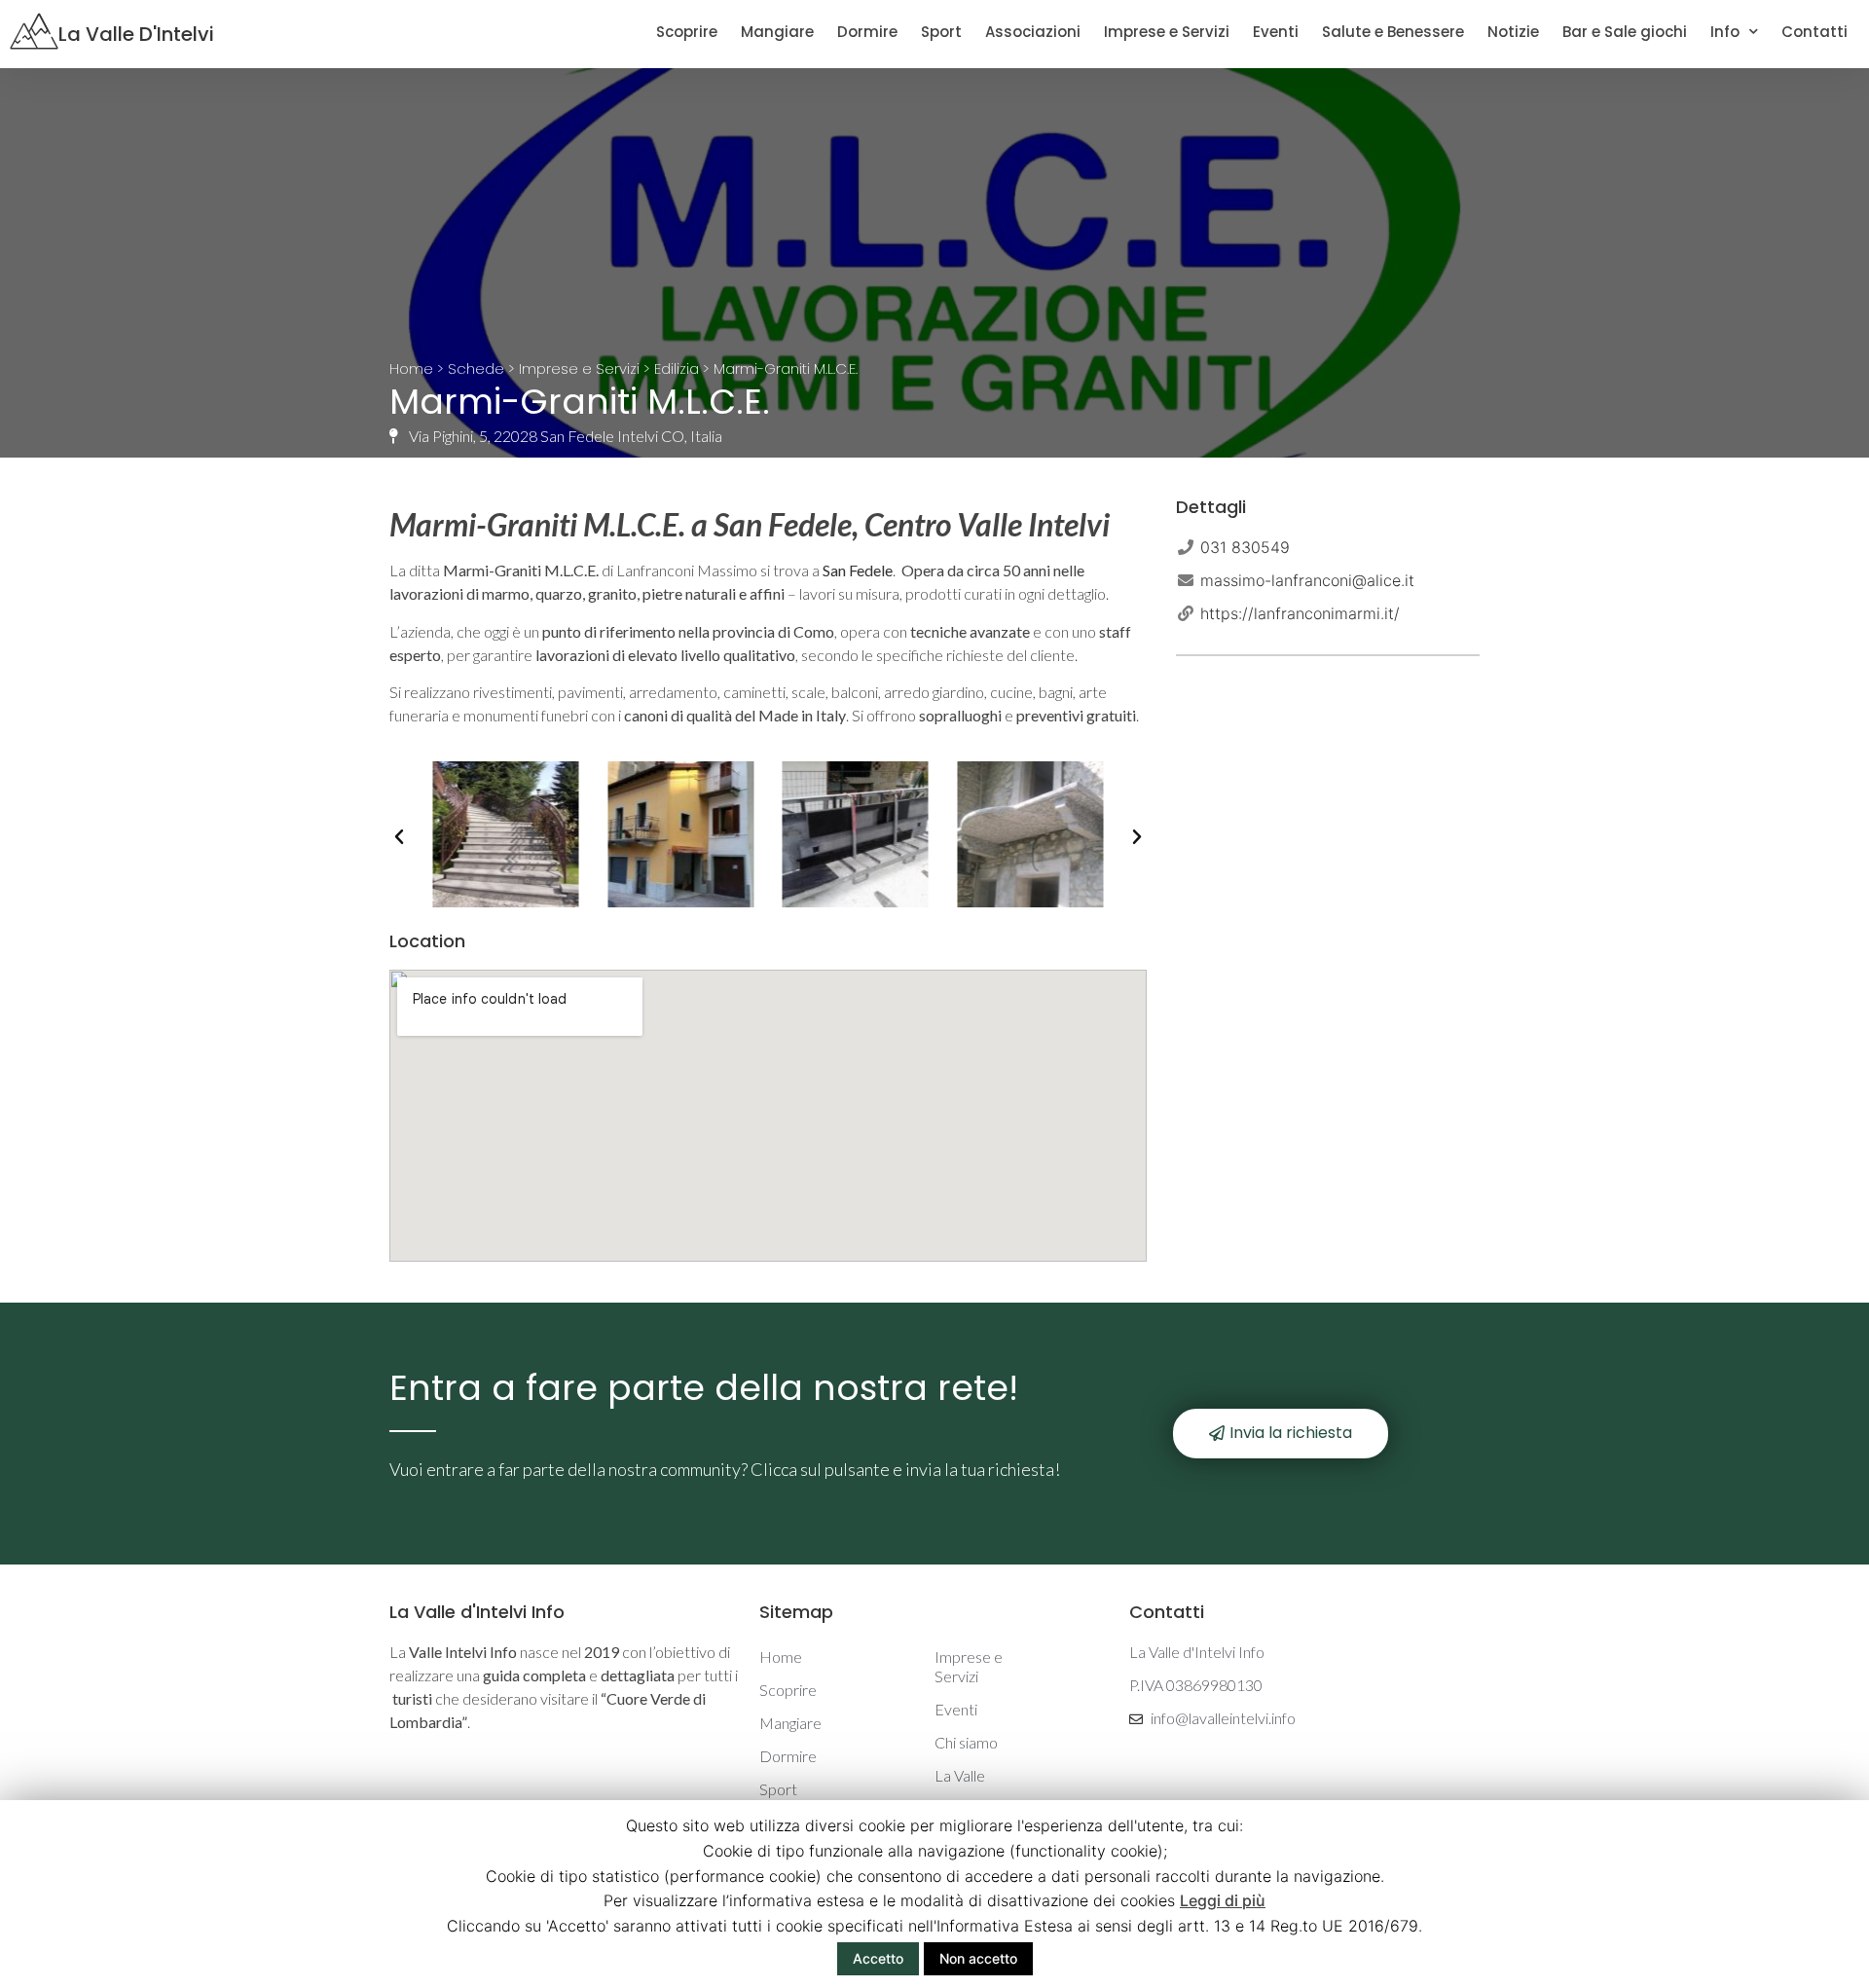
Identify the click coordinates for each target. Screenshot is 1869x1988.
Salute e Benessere (1393, 32)
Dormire (867, 32)
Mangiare (777, 32)
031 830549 (1245, 547)
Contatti (1814, 32)
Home (411, 368)
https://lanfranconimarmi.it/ (1300, 613)
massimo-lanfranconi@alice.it (1307, 580)
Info (1725, 32)
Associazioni (1033, 32)
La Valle (960, 1775)
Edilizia (677, 368)
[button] (399, 837)
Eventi (1276, 32)
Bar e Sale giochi (1625, 32)
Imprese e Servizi (1167, 32)
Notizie (1513, 32)
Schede (476, 368)
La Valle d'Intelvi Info (477, 1612)
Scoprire (687, 32)
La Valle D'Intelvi (136, 34)
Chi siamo (966, 1742)
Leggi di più (1223, 1900)
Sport (941, 32)
